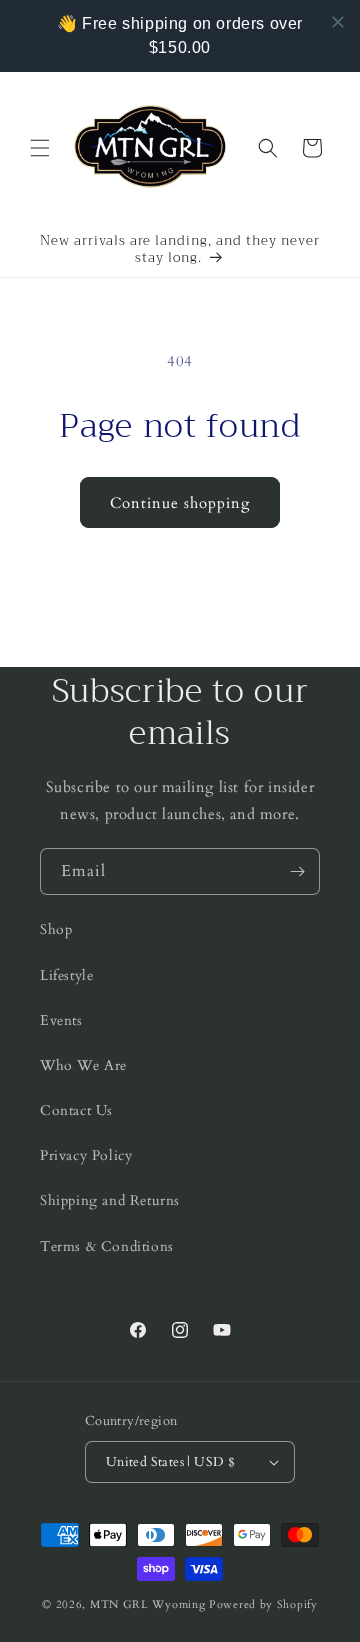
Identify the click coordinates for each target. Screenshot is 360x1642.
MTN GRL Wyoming (148, 1604)
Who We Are (83, 1065)
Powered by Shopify (263, 1604)
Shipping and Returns (110, 1200)
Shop (56, 929)
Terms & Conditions (107, 1246)
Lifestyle (66, 975)
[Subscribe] (297, 871)
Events (61, 1020)
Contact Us (76, 1110)
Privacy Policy (86, 1155)
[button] (40, 148)
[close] (338, 22)
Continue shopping (180, 503)
